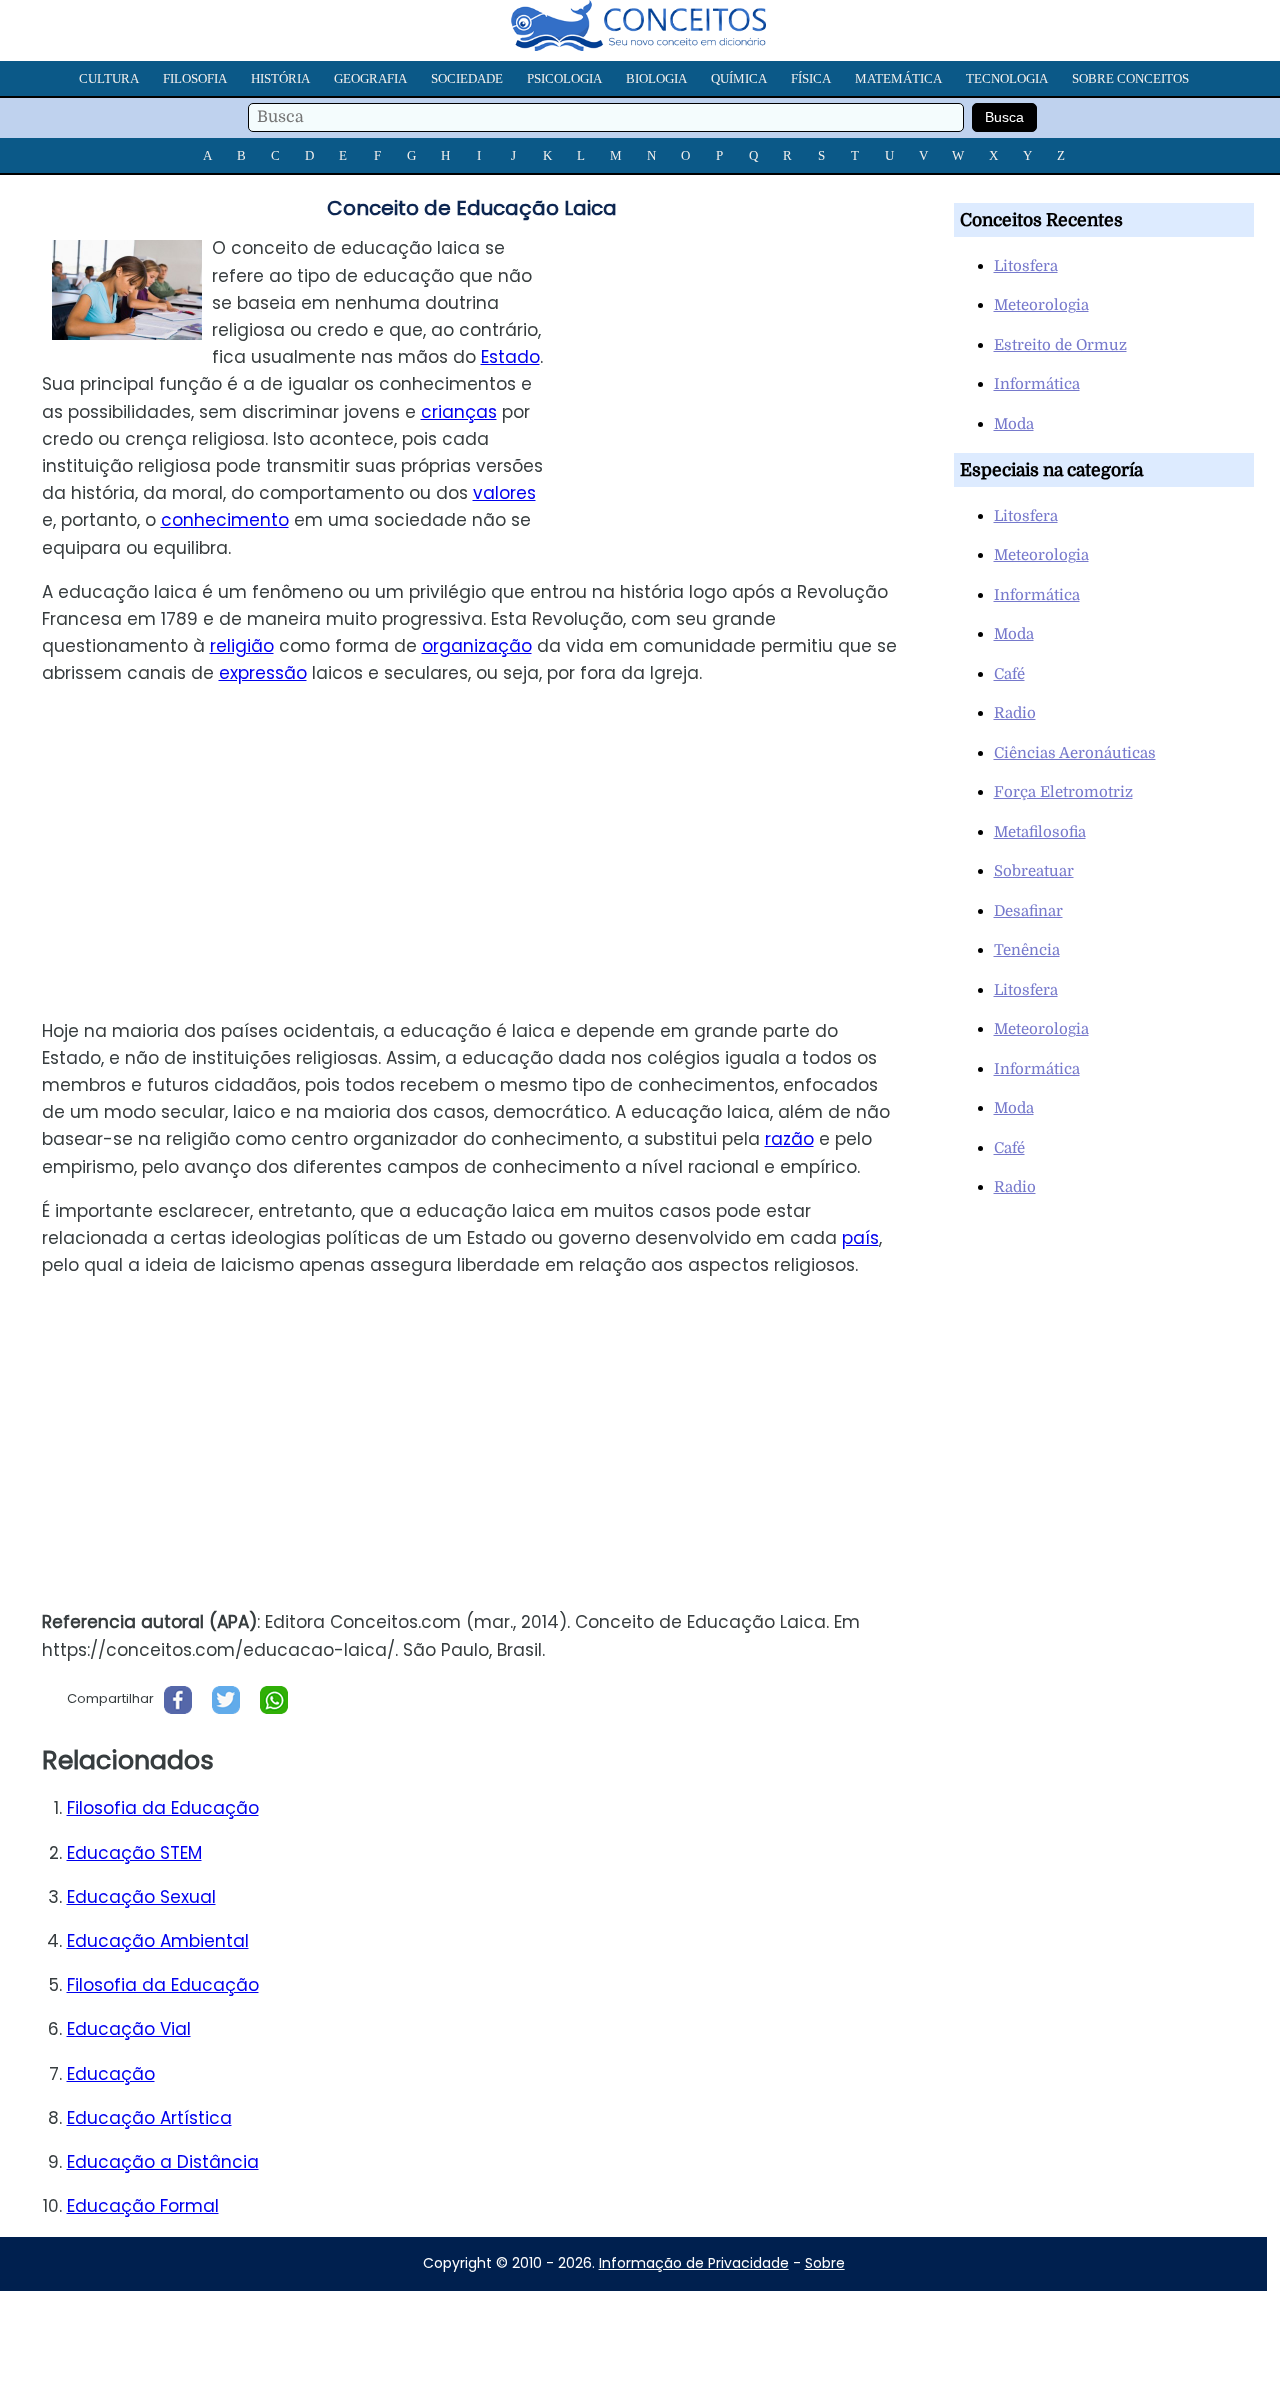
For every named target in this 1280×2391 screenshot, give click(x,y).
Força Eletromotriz (1063, 792)
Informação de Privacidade (694, 2263)
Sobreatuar (1034, 871)
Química (739, 78)
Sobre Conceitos (1130, 78)
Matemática (898, 78)
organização (477, 646)
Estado (510, 357)
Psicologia (564, 78)
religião (242, 646)
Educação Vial (129, 2029)
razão (789, 1139)
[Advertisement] (749, 375)
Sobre (825, 2263)
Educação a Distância (163, 2162)
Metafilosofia (1040, 832)
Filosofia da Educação (163, 1808)
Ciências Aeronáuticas (1075, 753)
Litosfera (1026, 266)
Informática (1037, 384)
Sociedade (467, 78)
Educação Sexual (141, 1897)
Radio (1015, 713)
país (860, 1238)
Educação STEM (134, 1853)
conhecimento (225, 520)
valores (504, 493)
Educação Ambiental (158, 1941)
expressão (263, 673)
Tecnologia (1007, 78)
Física (811, 78)
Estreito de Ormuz (1060, 345)
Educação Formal (143, 2206)
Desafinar (1028, 911)
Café (1009, 674)
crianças (459, 412)
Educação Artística (149, 2118)
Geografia (370, 78)
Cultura (109, 78)
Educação (111, 2074)
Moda (1014, 424)
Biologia (656, 78)
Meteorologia (1041, 305)
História (280, 78)
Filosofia (195, 78)
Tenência (1027, 950)
